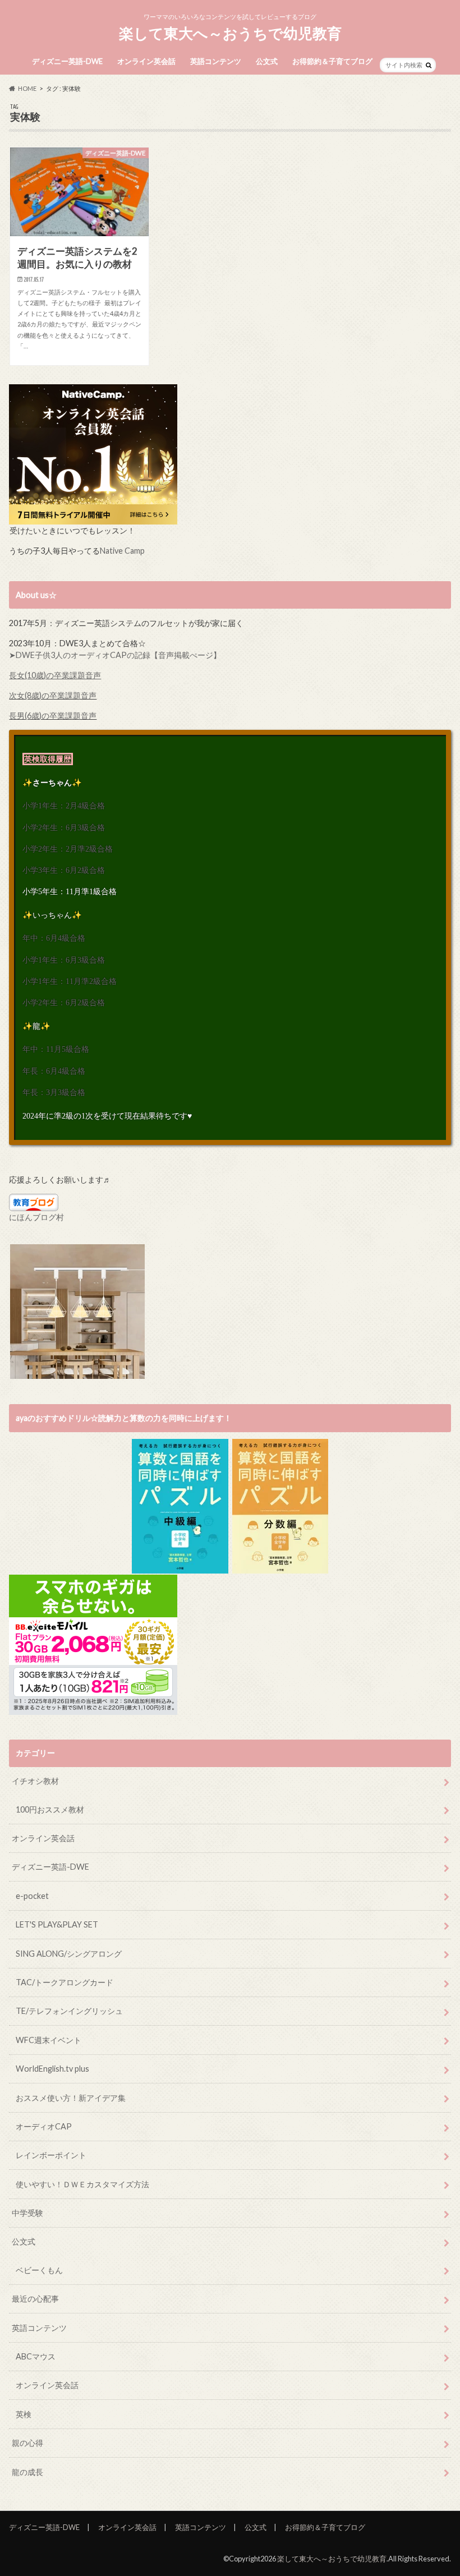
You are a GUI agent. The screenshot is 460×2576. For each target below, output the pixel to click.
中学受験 (27, 2213)
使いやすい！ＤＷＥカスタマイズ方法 (82, 2184)
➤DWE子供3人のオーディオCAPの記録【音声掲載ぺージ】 (115, 655)
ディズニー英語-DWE (67, 61)
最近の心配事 (35, 2299)
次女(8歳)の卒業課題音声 (53, 695)
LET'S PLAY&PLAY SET (57, 1924)
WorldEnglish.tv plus (52, 2069)
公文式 (267, 61)
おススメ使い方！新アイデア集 (71, 2098)
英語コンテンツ (216, 61)
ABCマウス (36, 2356)
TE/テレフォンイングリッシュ (69, 2011)
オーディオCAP (44, 2126)
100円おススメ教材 (50, 1809)
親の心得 (27, 2443)
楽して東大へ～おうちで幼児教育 (230, 33)
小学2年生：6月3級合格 (64, 827)
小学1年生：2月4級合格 (64, 806)
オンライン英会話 (146, 61)
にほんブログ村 (36, 1217)
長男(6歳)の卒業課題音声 (53, 716)
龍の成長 (27, 2472)
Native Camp (122, 551)
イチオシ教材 (35, 1781)
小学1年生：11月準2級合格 (70, 981)
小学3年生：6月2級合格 (64, 870)
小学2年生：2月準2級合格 (68, 849)
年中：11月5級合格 (56, 1049)
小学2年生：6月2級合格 (64, 1002)
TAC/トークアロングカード (65, 1982)
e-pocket (32, 1896)
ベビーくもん (39, 2270)
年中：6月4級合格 (54, 938)
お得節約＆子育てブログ (332, 61)
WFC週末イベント (49, 2040)
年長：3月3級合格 (54, 1092)
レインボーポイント (51, 2155)
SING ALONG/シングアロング (69, 1954)
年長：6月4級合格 (54, 1071)
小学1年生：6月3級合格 (64, 960)
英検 (24, 2414)
